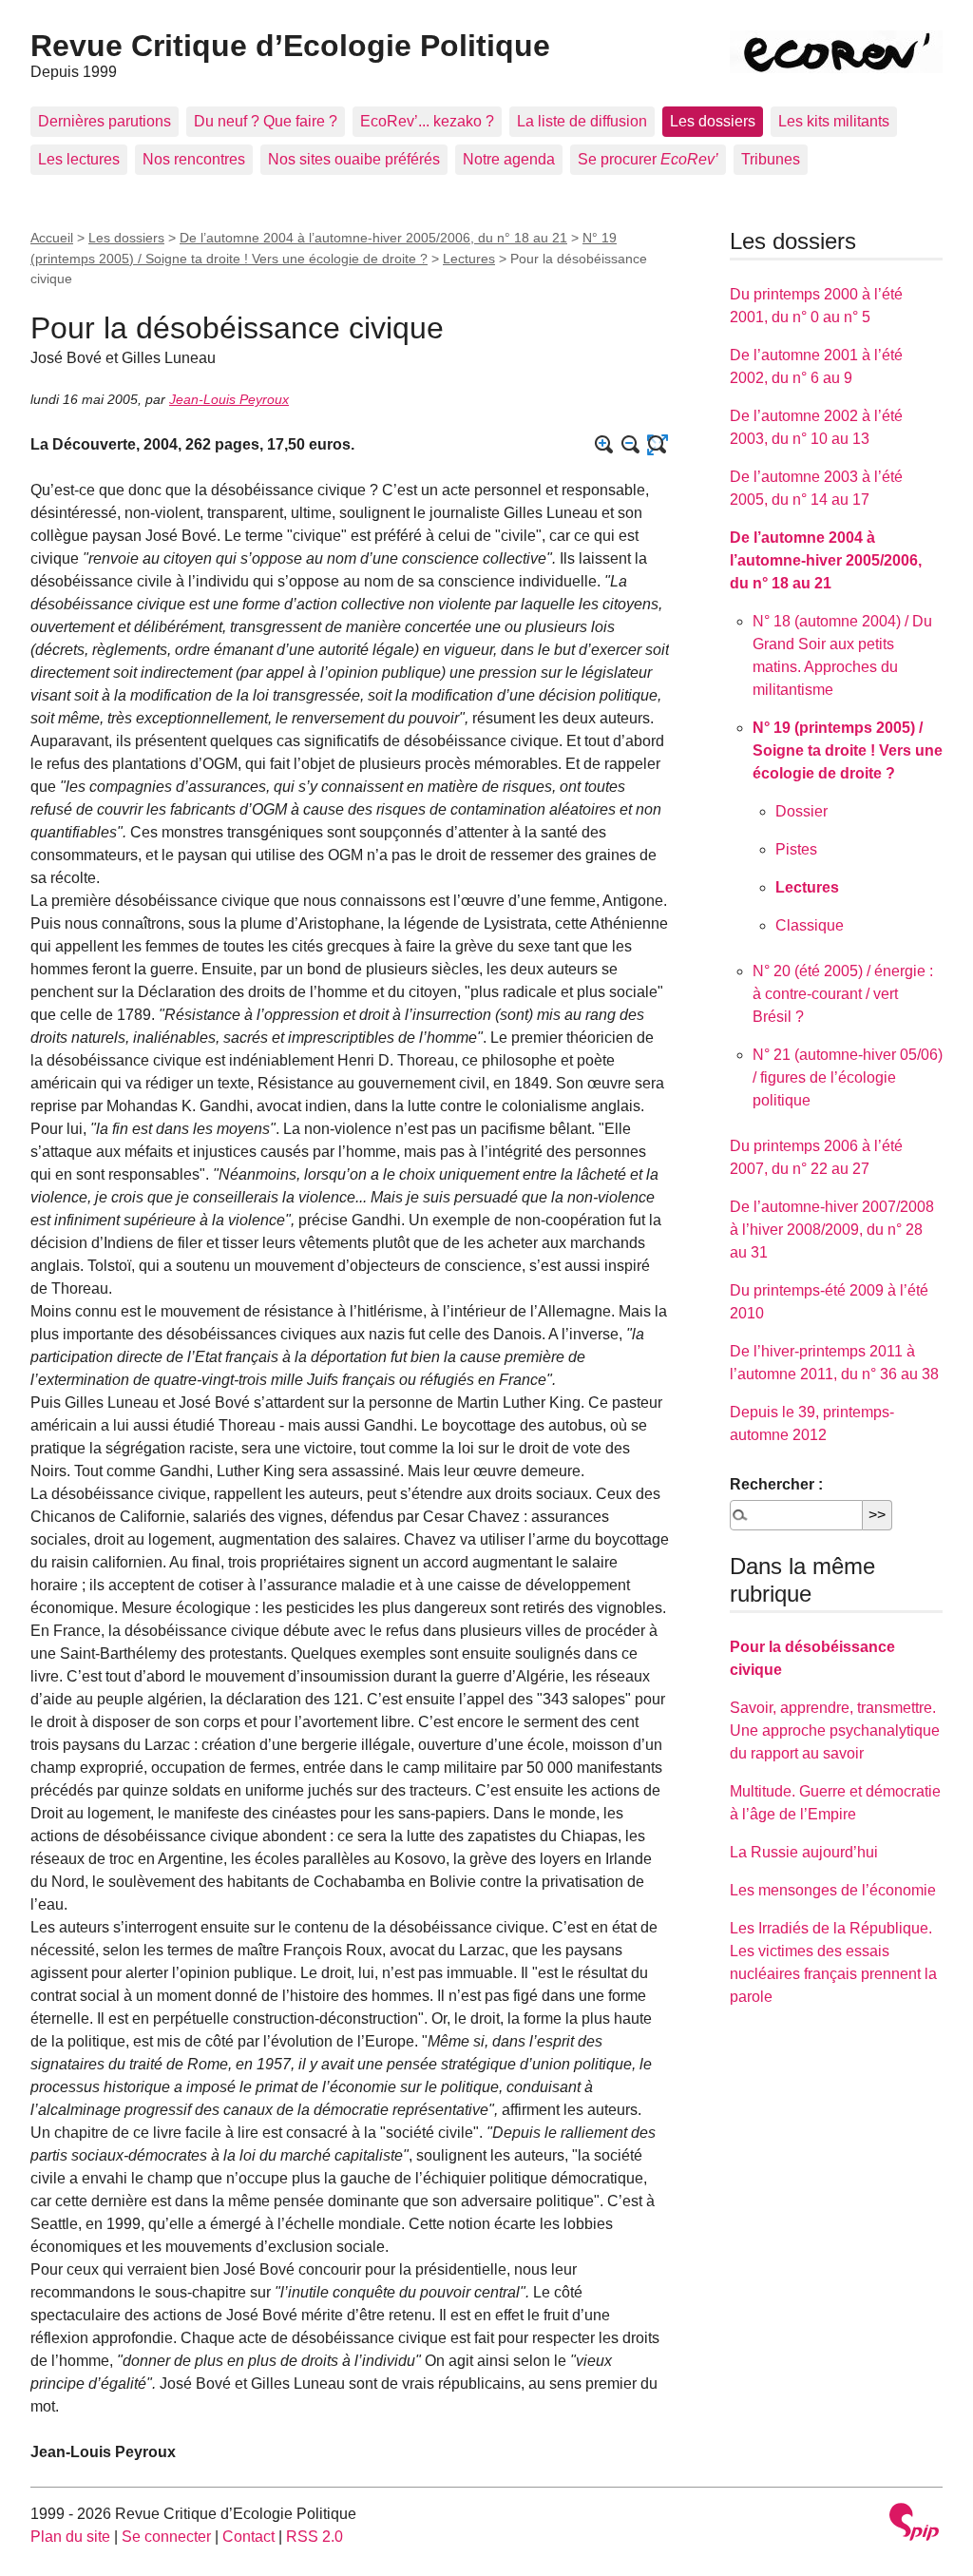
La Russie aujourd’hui (804, 1852)
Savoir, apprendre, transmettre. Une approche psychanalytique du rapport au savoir (835, 1730)
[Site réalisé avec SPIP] (914, 2524)
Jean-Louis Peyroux (229, 399)
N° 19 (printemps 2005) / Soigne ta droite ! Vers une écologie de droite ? (848, 750)
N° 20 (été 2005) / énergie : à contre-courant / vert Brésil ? (843, 994)
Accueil (52, 238)
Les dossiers (713, 121)
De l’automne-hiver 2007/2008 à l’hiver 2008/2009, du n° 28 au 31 (832, 1230)
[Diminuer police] (631, 445)
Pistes (796, 849)
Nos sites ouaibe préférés (354, 159)
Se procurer (648, 159)
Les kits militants (834, 121)
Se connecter (166, 2537)
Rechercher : (776, 1484)
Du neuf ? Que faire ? (266, 121)
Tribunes (771, 159)
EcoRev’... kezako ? (427, 121)
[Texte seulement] (658, 445)
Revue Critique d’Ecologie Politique (290, 46)
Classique (810, 925)
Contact (248, 2537)
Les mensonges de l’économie (833, 1890)
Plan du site (70, 2537)
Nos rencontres (194, 159)
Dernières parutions (105, 121)
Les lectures (79, 159)
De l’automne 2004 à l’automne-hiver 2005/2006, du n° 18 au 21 (373, 238)
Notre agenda (509, 159)
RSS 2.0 (315, 2537)
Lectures (469, 259)
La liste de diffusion (582, 121)
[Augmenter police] (604, 445)
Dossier (801, 811)
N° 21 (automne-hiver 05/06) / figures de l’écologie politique (848, 1077)
